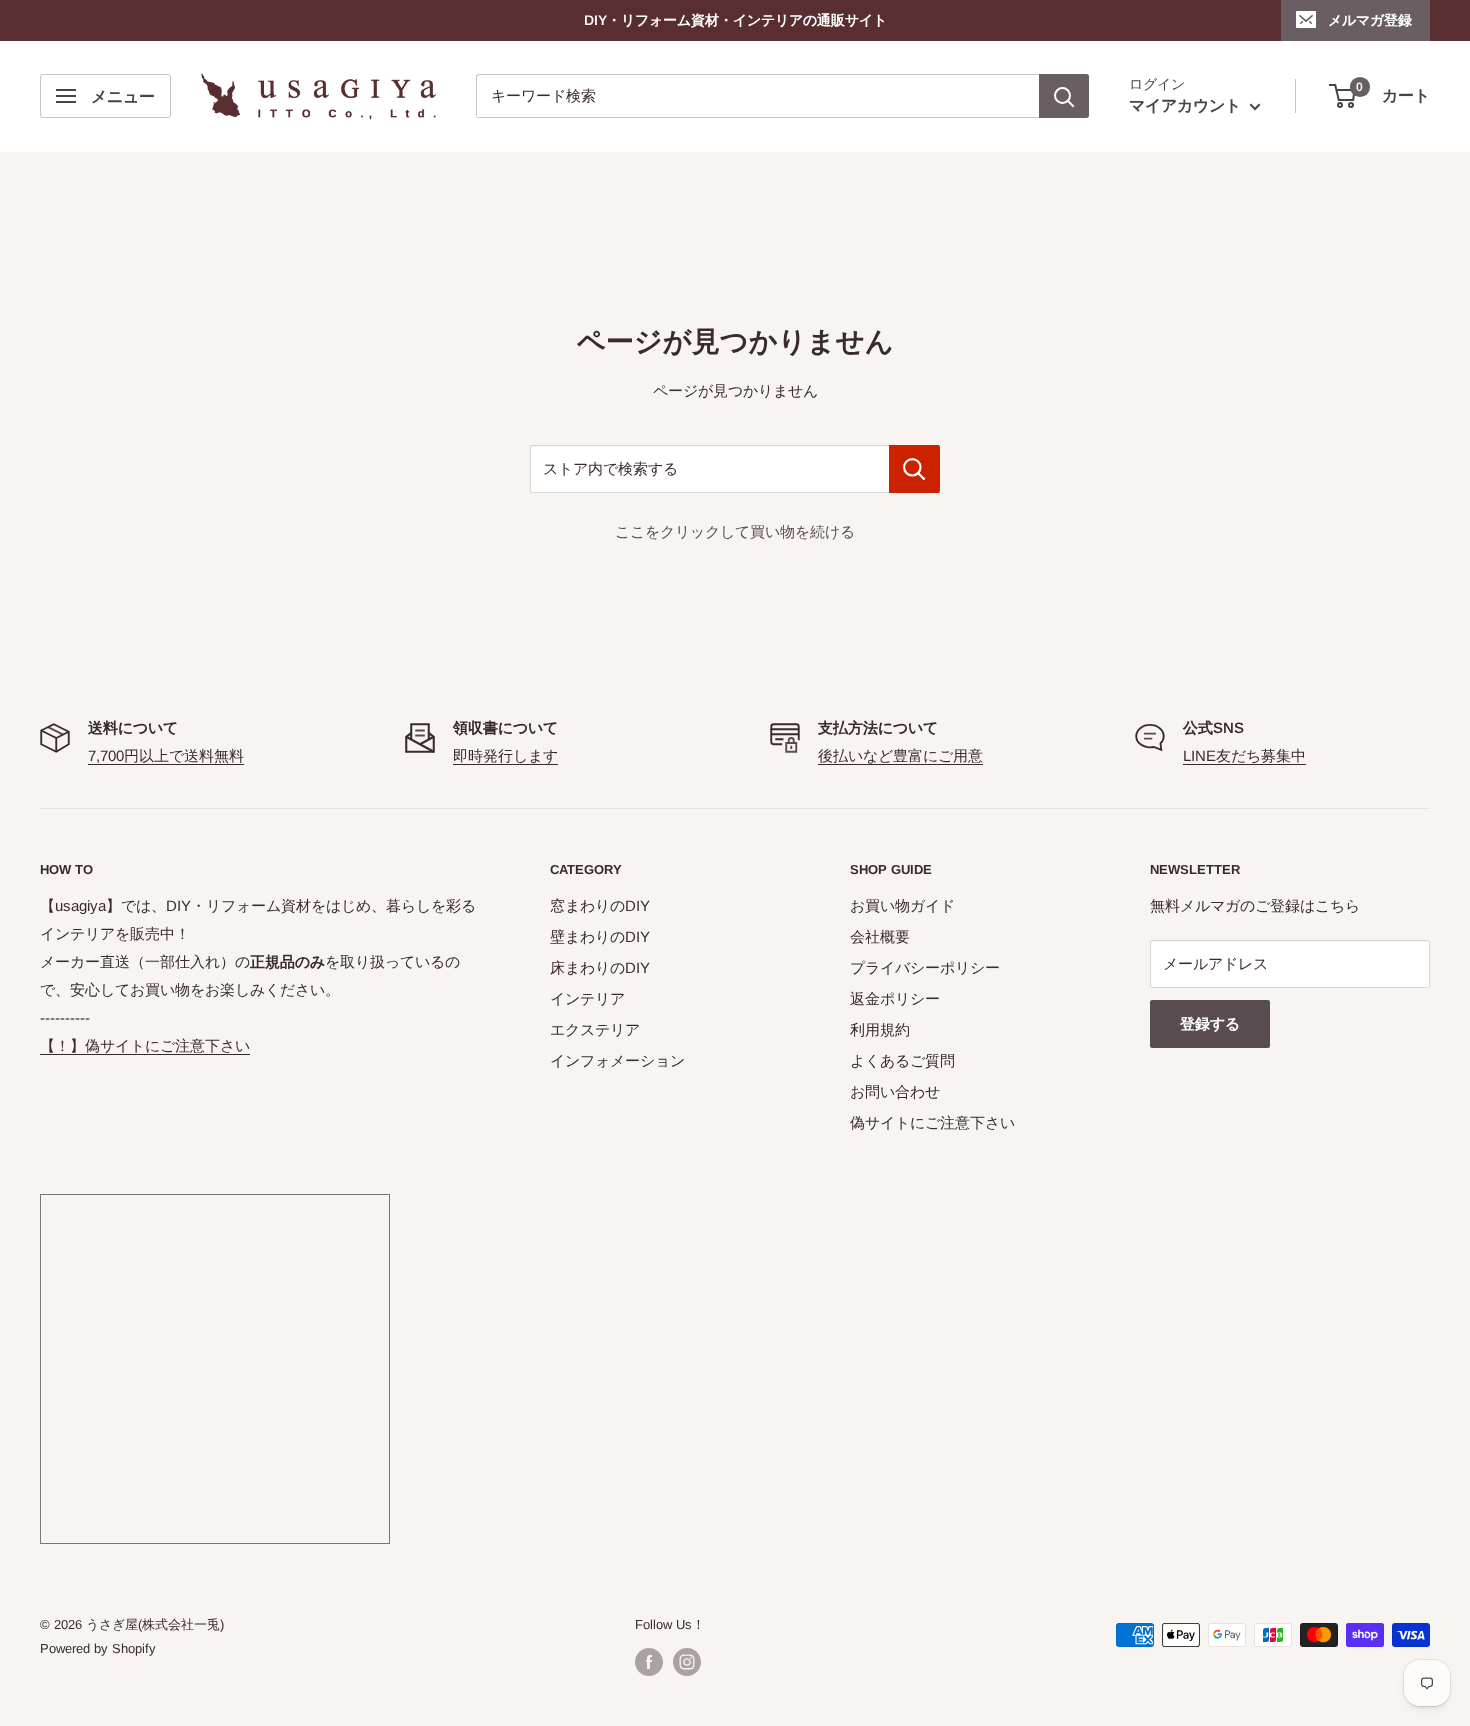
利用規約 (880, 1029)
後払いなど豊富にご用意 (900, 755)
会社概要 (880, 936)
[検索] (1064, 96)
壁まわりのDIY (600, 936)
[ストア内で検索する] (914, 469)
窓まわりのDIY (600, 905)
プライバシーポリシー (925, 967)
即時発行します (505, 755)
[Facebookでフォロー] (649, 1662)
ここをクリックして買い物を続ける (735, 531)
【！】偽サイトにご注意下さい (145, 1045)
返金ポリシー (895, 998)
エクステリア (595, 1029)
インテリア (587, 998)
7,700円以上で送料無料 (166, 755)
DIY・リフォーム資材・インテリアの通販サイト (735, 20)
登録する (1210, 1023)
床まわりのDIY (600, 967)
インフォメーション (617, 1060)
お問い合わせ (895, 1091)
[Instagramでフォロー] (687, 1662)
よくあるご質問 (902, 1060)
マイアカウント (1187, 106)
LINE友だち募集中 (1244, 755)
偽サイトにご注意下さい (932, 1122)
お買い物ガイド (902, 905)
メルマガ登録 (1370, 20)
